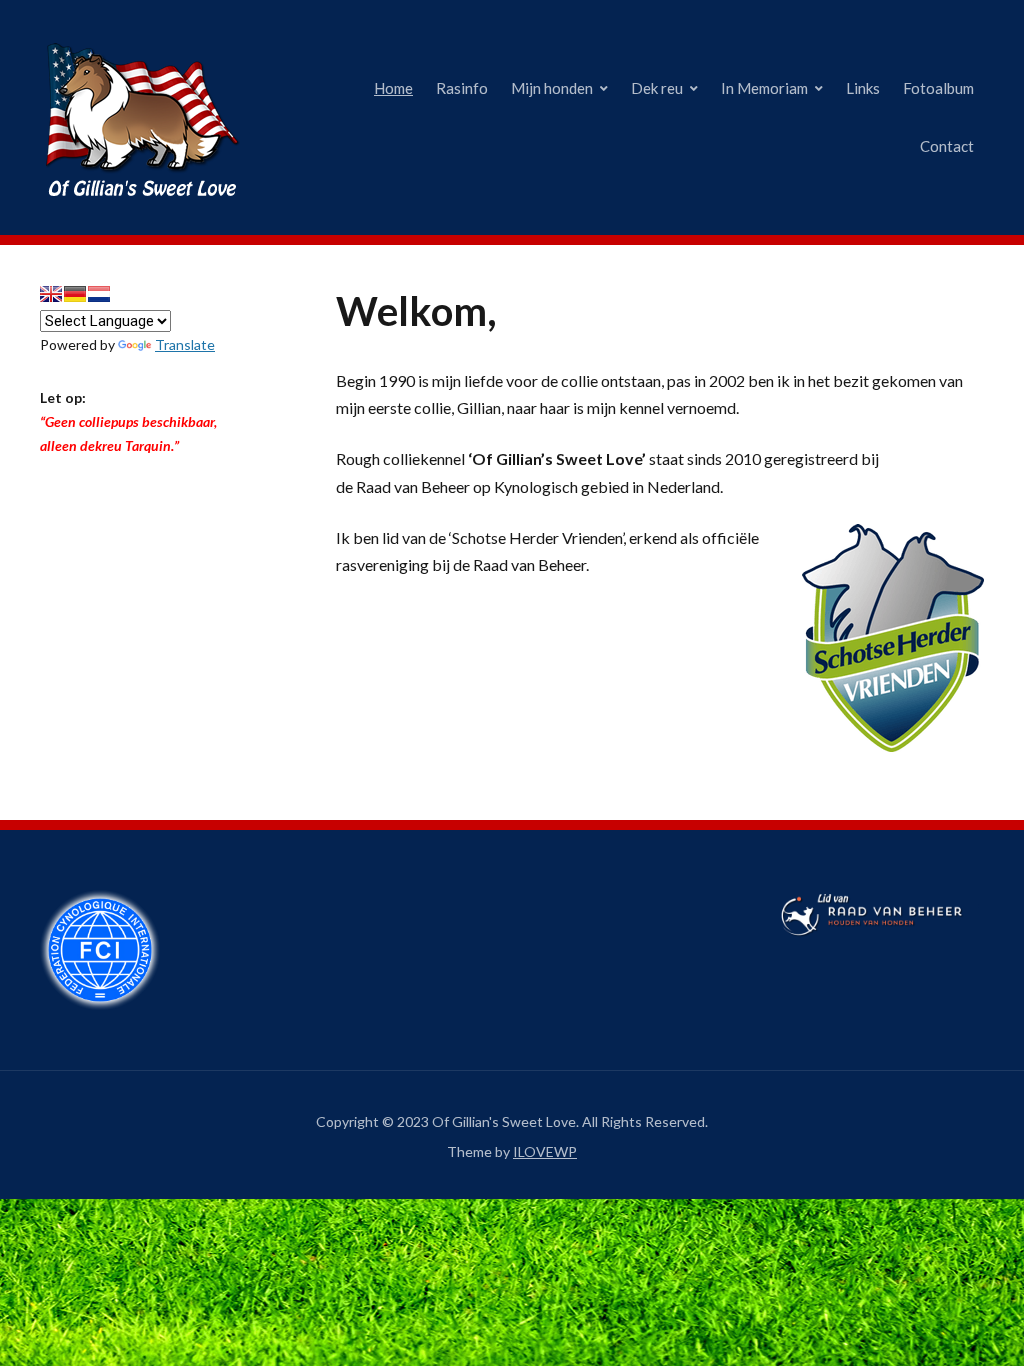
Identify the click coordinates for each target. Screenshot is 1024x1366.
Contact (947, 146)
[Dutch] (99, 294)
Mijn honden (552, 88)
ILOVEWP (545, 1151)
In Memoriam (764, 88)
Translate (185, 344)
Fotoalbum (938, 88)
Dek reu (657, 88)
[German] (75, 294)
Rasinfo (462, 88)
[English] (51, 294)
